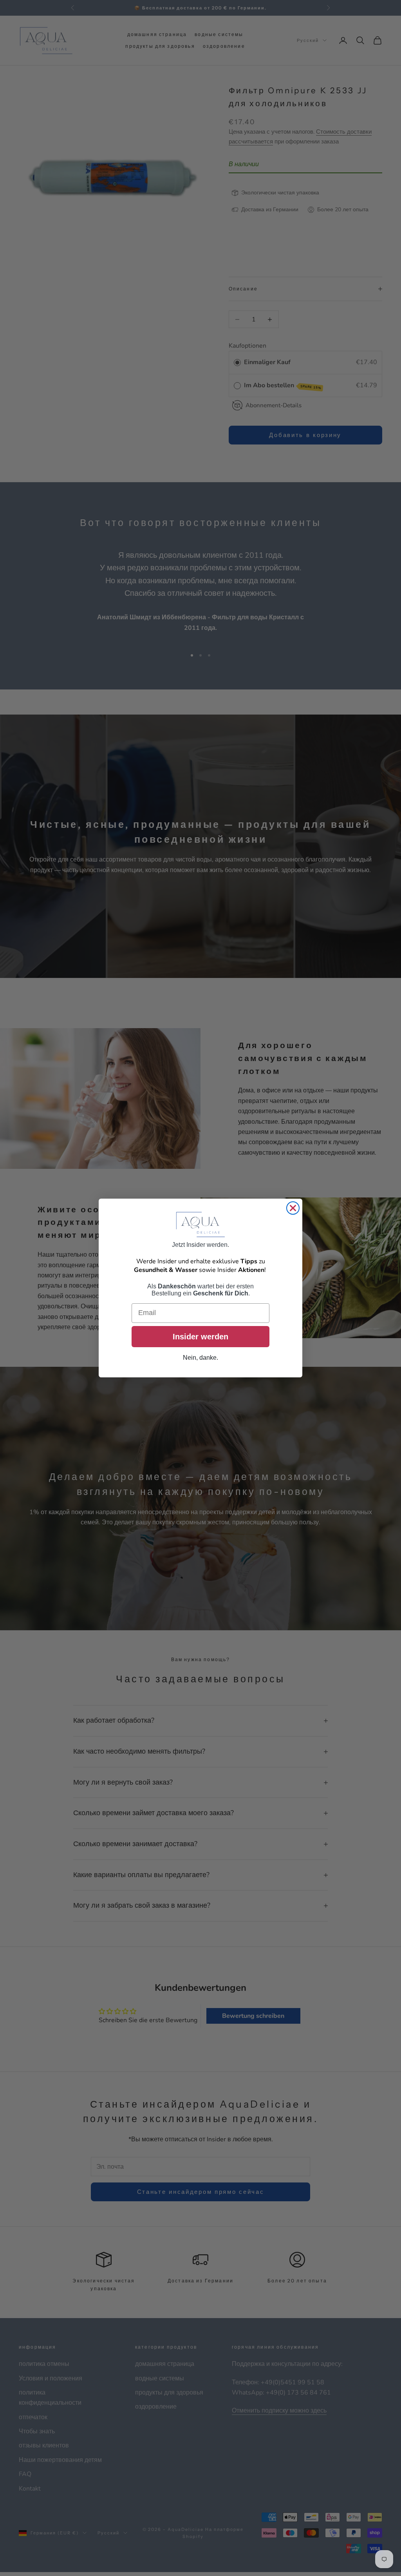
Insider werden (200, 1337)
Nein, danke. (200, 1358)
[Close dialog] (293, 1208)
